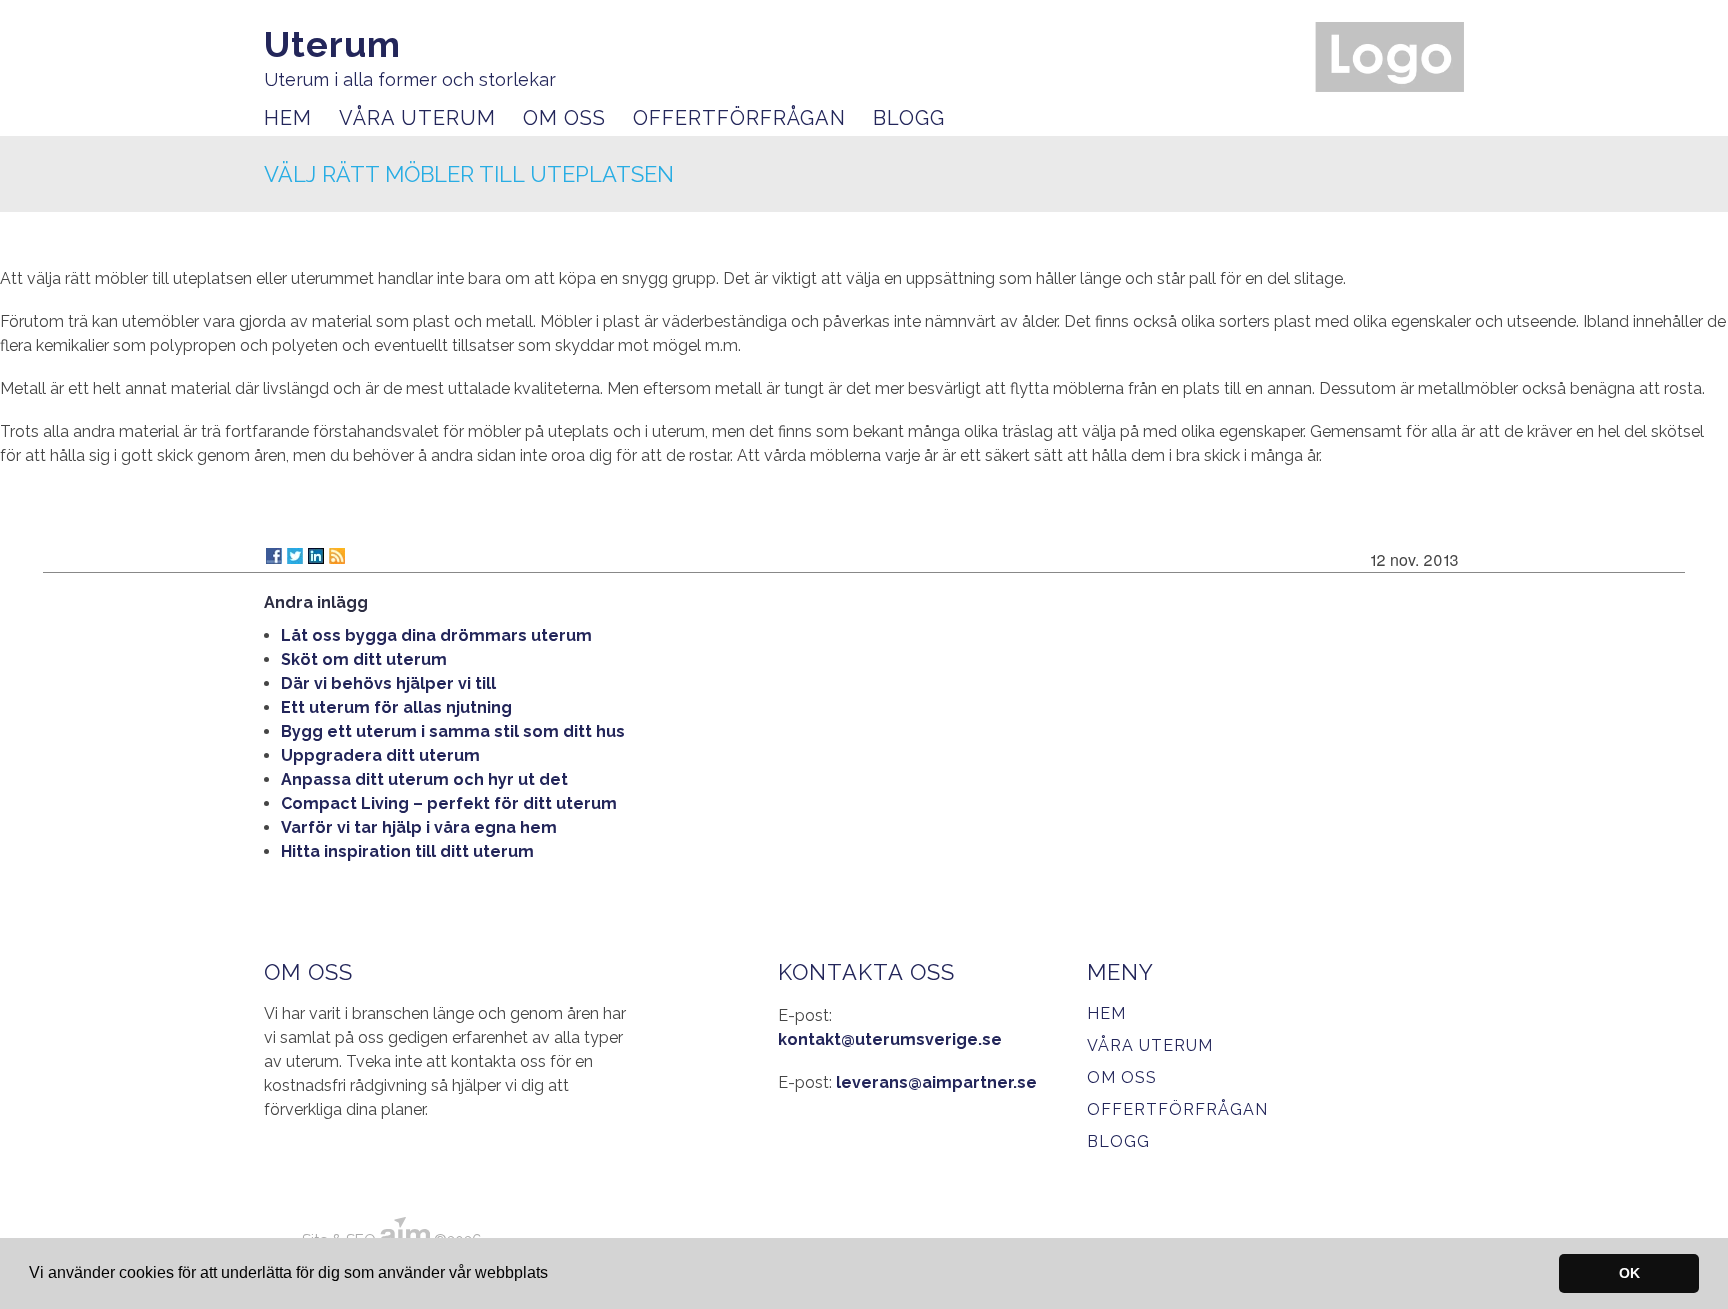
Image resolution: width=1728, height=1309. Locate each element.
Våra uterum (417, 118)
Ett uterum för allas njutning (396, 707)
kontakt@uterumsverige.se (890, 1039)
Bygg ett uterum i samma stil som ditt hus (453, 731)
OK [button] (1629, 1273)
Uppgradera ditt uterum (380, 755)
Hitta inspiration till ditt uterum (407, 851)
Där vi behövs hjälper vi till (388, 683)
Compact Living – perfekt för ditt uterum (449, 803)
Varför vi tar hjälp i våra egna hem (419, 827)
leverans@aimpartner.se (936, 1082)
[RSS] (337, 556)
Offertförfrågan (739, 118)
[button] (555, 1275)
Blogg (909, 118)
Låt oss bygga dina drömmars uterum (436, 635)
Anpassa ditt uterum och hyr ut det (424, 779)
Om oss (564, 118)
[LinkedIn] (316, 556)
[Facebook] (274, 556)
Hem (288, 118)
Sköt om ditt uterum (364, 659)
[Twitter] (295, 556)
